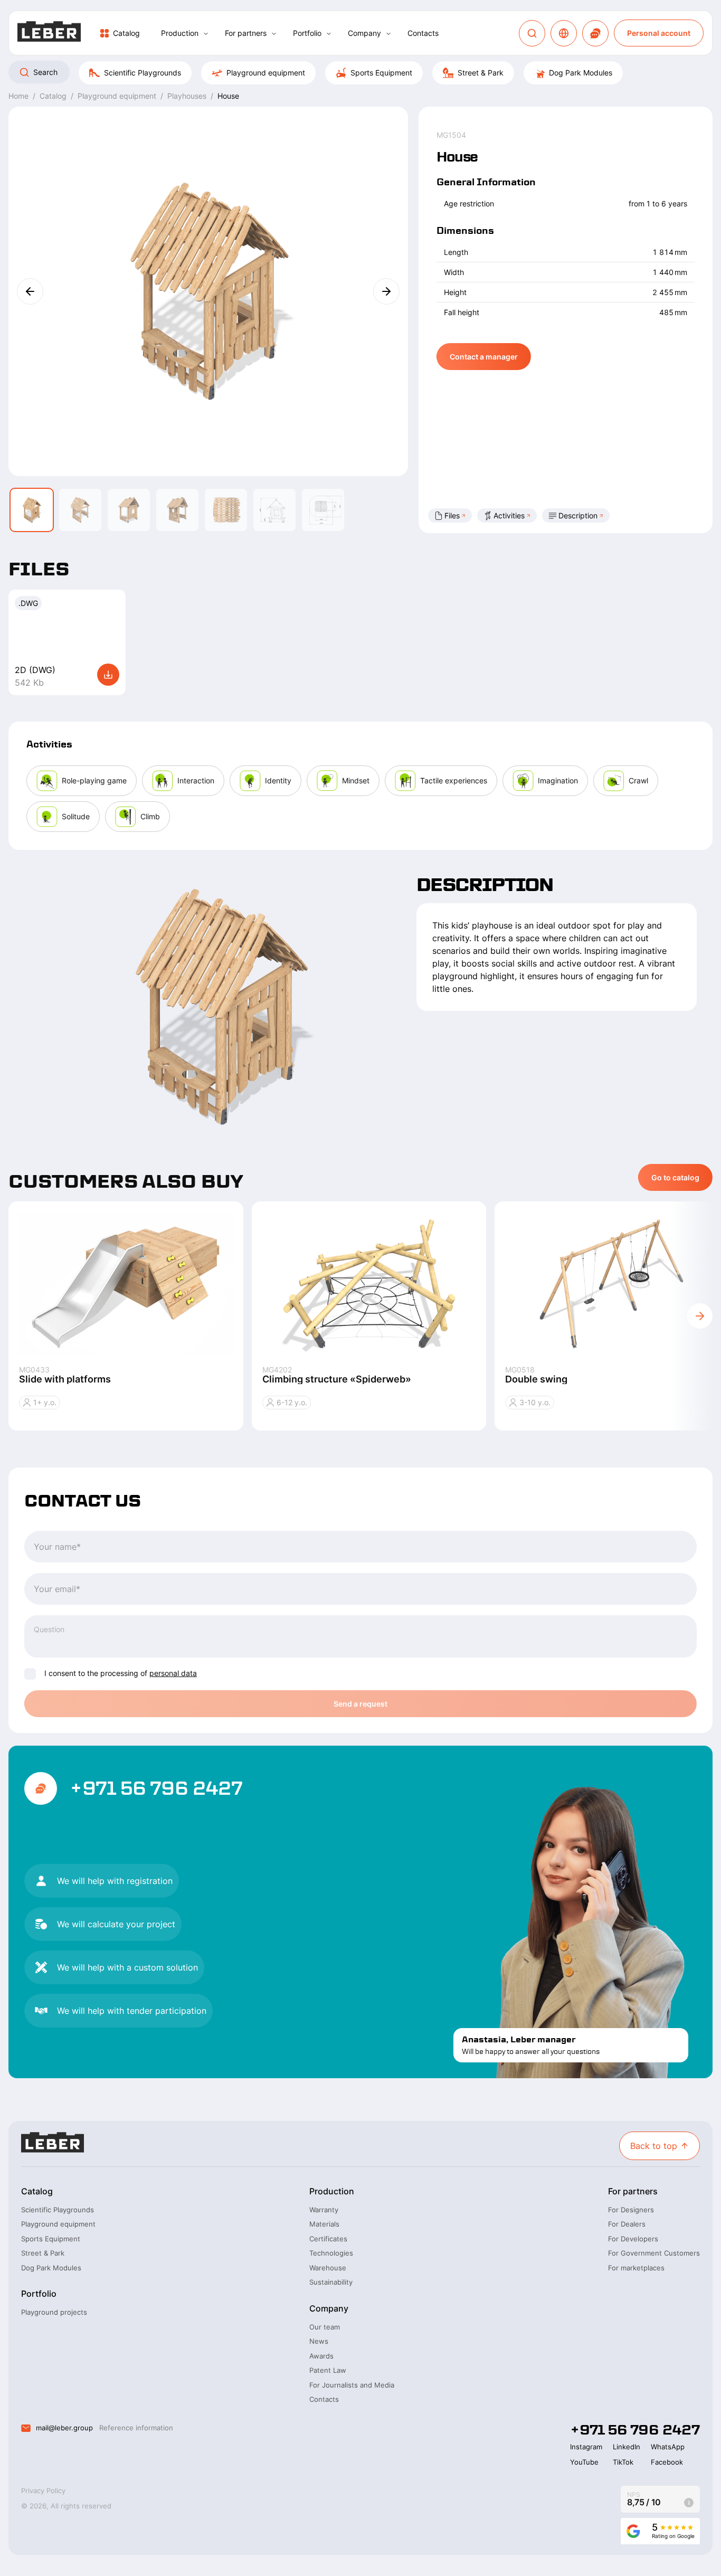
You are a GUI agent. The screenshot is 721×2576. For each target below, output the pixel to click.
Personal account (659, 33)
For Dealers (627, 2224)
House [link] (228, 96)
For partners (246, 33)
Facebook (667, 2462)
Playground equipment (266, 73)
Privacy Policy (43, 2490)
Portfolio (307, 33)
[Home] (49, 33)
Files (452, 515)
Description (578, 515)
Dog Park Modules (581, 73)
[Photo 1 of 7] (32, 510)
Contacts (423, 33)
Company (364, 33)
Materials (324, 2224)
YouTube (584, 2462)
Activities (509, 515)
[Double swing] (612, 1283)
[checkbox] (30, 1674)
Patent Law (328, 2370)
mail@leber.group (64, 2428)
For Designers (631, 2210)
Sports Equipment (381, 73)
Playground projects (54, 2312)
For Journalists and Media (352, 2385)
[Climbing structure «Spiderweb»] (369, 1283)
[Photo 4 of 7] (177, 510)
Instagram (586, 2447)
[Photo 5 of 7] (226, 510)
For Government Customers (654, 2253)
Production (180, 33)
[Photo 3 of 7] (129, 510)
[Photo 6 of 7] (274, 510)
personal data (173, 1673)
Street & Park (481, 73)
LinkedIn (627, 2447)
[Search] (532, 33)
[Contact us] (595, 33)
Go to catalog (675, 1177)
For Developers (633, 2239)
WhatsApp (668, 2447)
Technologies (331, 2253)
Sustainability (331, 2282)
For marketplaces (636, 2268)
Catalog (126, 33)
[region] (360, 73)
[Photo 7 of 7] (323, 510)
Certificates (328, 2239)
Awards (321, 2356)
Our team (325, 2327)
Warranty (324, 2210)
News (319, 2341)
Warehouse (328, 2268)
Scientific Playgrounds (143, 73)
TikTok (623, 2462)
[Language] (564, 33)
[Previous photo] (30, 291)
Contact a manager (484, 357)
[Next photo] (386, 291)
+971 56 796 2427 (156, 1788)
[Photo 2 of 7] (80, 510)
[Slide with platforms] (126, 1283)
